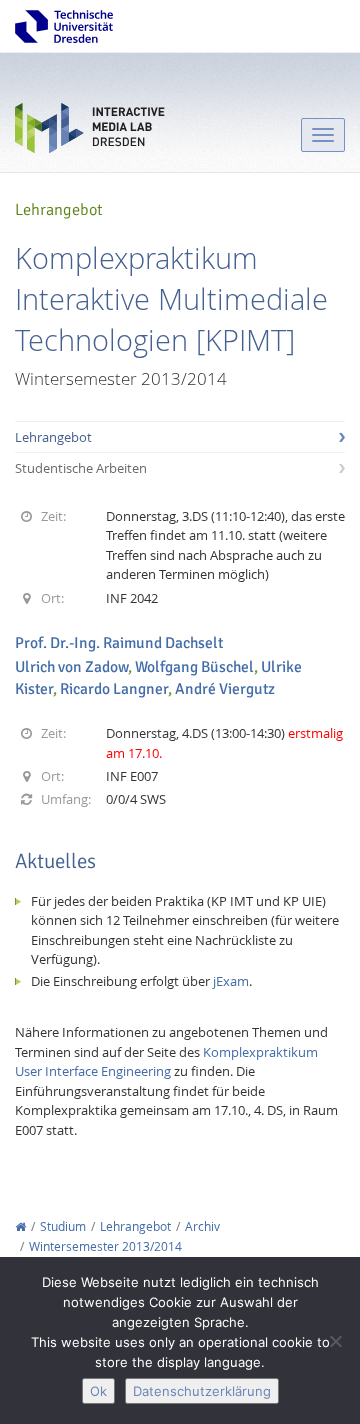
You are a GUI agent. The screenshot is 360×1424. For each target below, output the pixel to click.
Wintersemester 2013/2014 (105, 1246)
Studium (63, 1226)
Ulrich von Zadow (71, 667)
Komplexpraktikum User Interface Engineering (166, 1062)
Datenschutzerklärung (202, 1391)
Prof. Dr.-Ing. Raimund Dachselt (119, 643)
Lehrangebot (53, 437)
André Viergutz (225, 689)
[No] (335, 1341)
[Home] (20, 1226)
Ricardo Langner (114, 689)
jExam (231, 981)
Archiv (202, 1226)
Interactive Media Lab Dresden (90, 132)
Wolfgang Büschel (194, 667)
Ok (98, 1391)
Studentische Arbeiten (81, 468)
